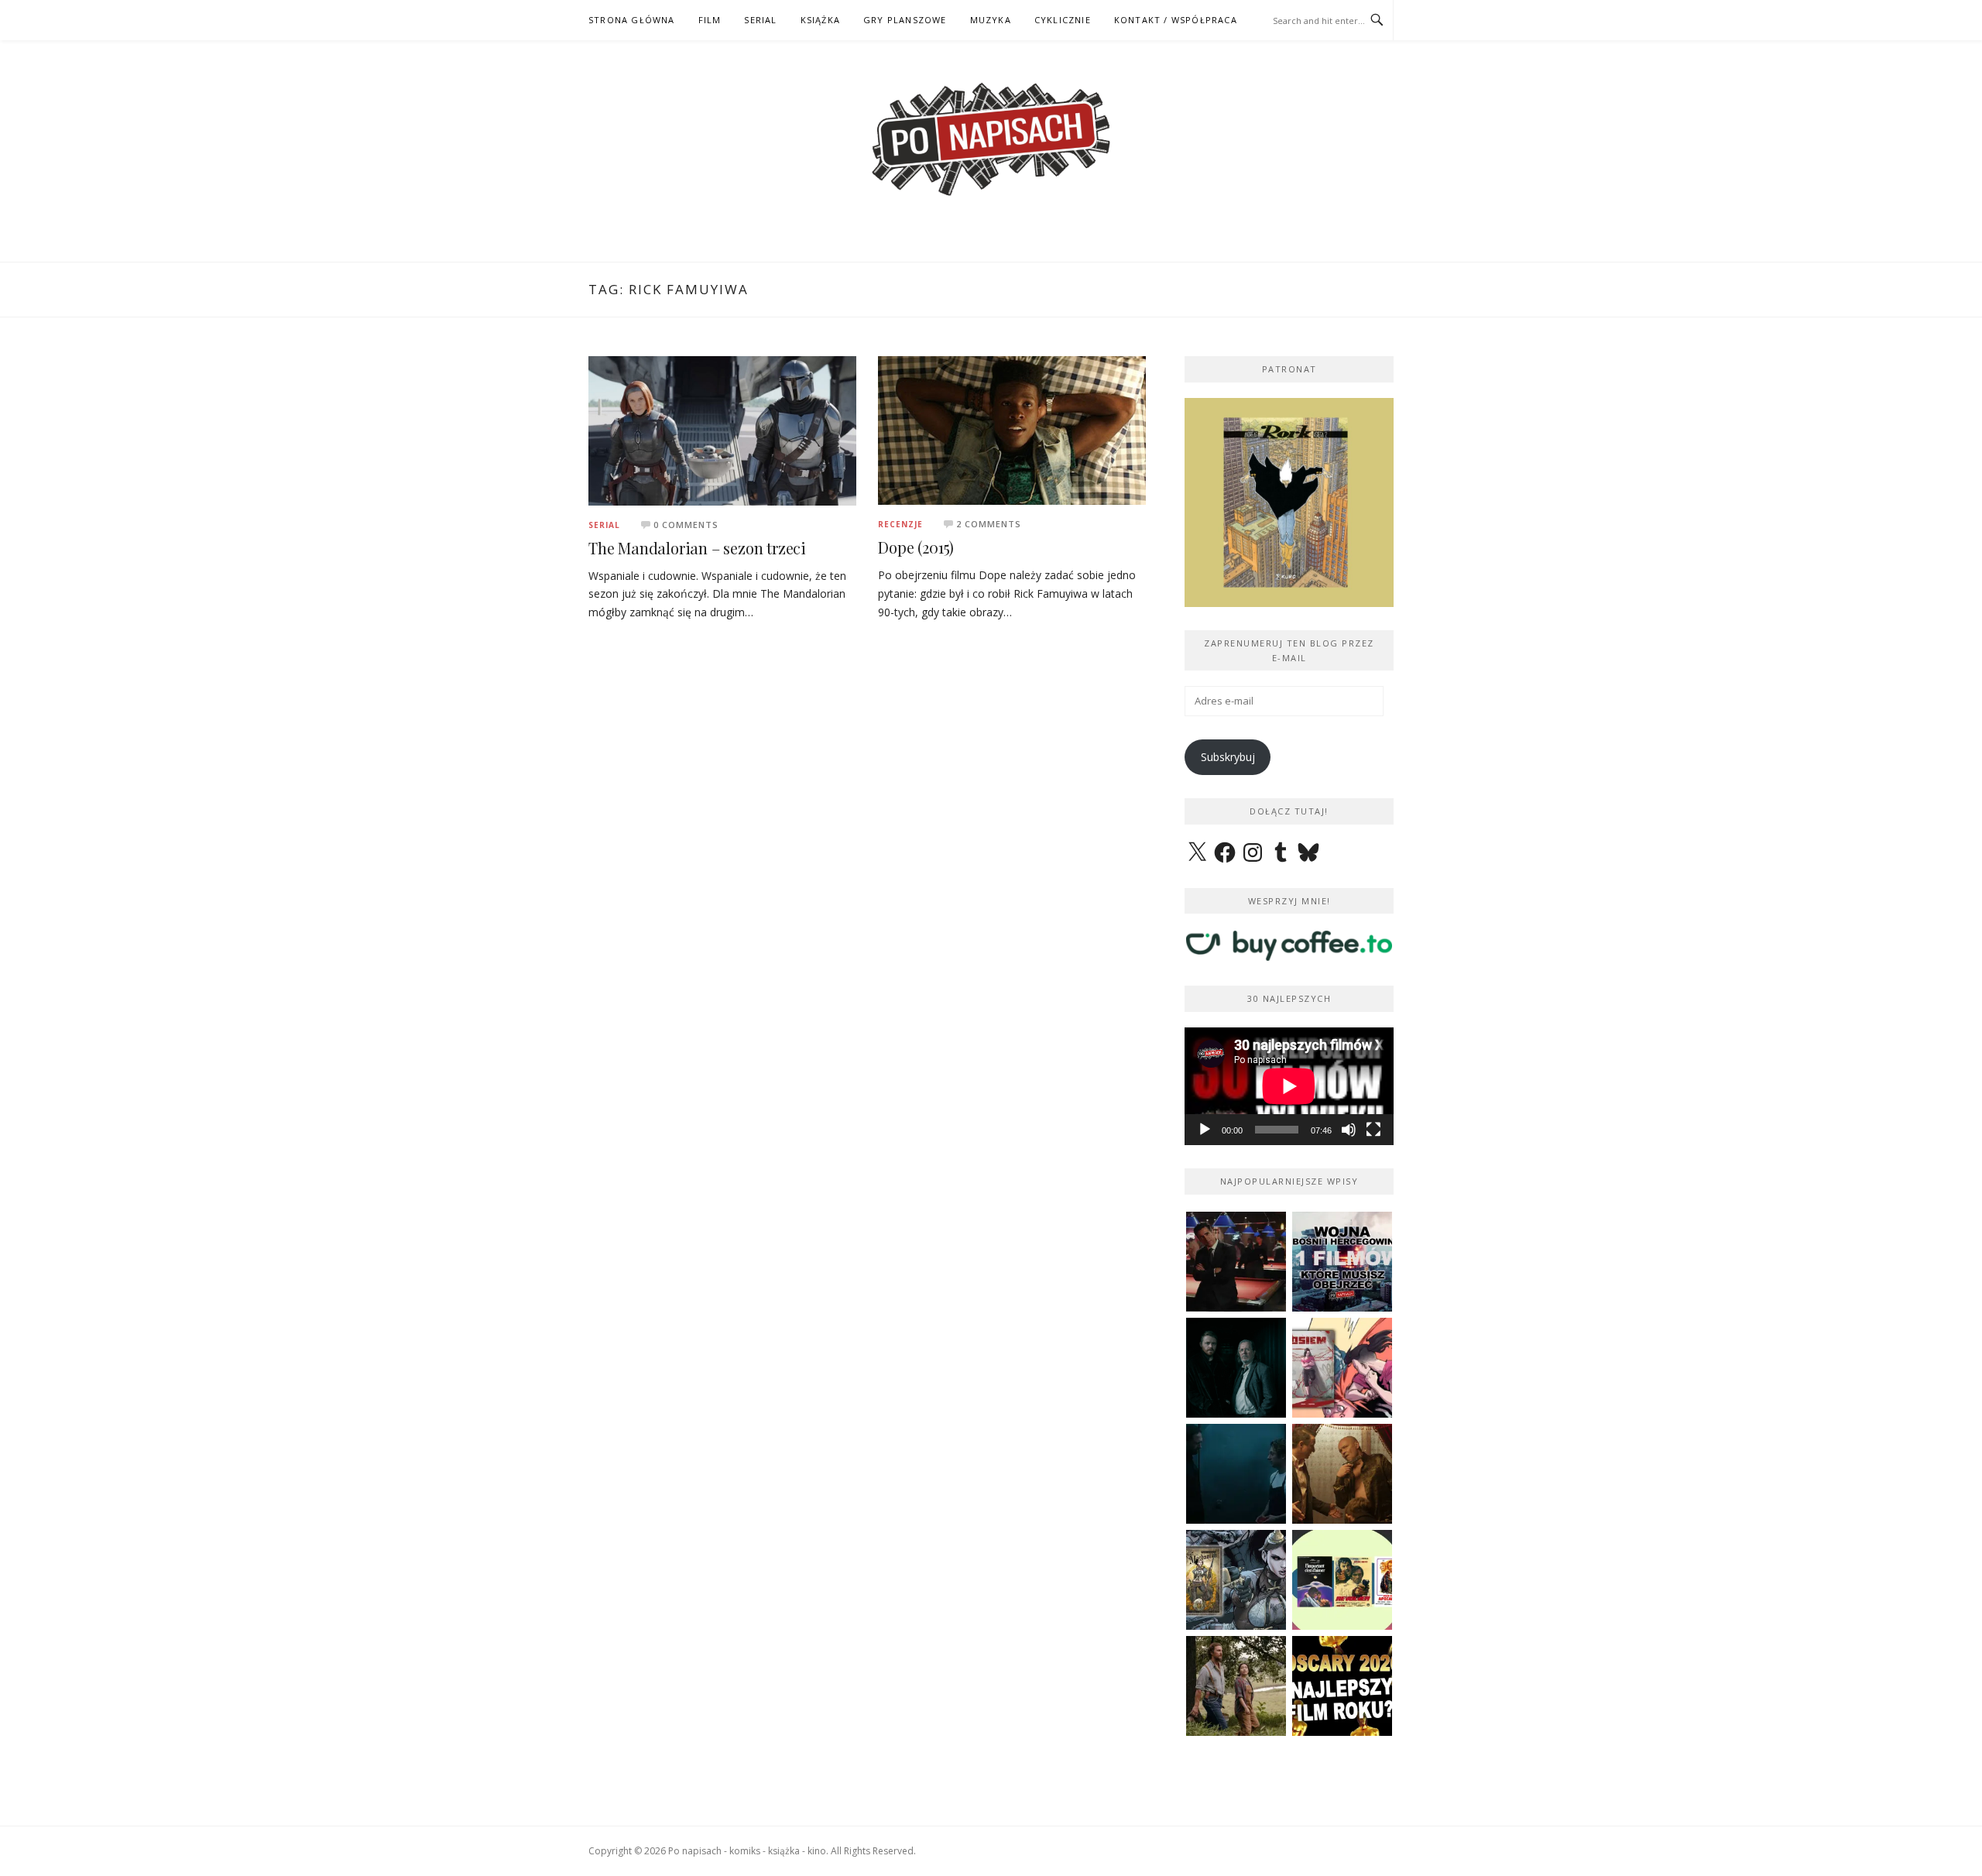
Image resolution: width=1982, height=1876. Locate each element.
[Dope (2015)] (1012, 429)
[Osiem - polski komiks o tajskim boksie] (1342, 1368)
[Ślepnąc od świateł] (1342, 1474)
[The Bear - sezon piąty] (1236, 1474)
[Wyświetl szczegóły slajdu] (1289, 502)
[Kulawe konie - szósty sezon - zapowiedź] (1236, 1368)
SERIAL (760, 20)
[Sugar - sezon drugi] (1236, 1262)
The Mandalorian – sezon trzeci (697, 548)
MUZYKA (991, 20)
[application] (1289, 1086)
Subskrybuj (1228, 757)
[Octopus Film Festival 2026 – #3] (1342, 1580)
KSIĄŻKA (820, 20)
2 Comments (989, 524)
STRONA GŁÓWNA (632, 20)
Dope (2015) (916, 547)
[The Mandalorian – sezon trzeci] (722, 429)
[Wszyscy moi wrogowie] (1236, 1686)
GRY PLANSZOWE (905, 20)
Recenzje (900, 524)
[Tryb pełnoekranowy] (1373, 1130)
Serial (604, 525)
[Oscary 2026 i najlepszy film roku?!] (1342, 1686)
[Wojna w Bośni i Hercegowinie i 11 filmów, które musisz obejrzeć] (1342, 1262)
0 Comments (686, 525)
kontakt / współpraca (1176, 20)
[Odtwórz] (1205, 1130)
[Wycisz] (1349, 1130)
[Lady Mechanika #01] (1236, 1580)
